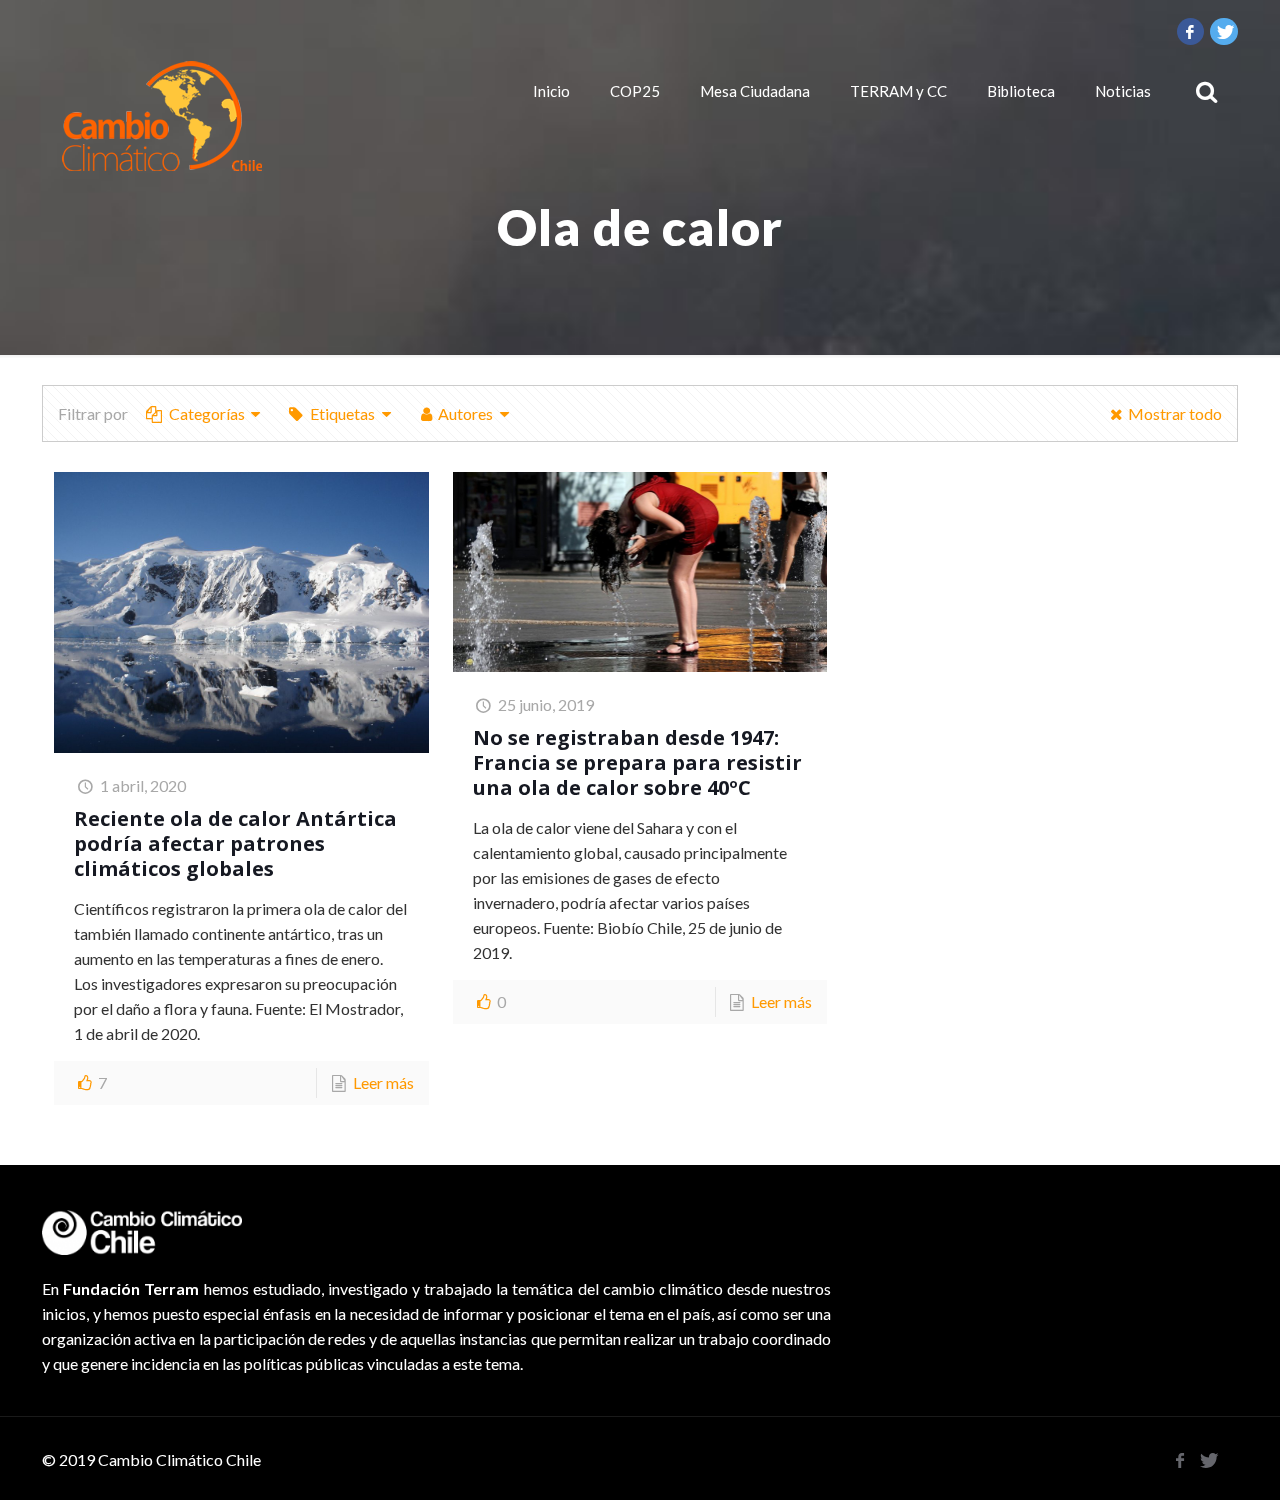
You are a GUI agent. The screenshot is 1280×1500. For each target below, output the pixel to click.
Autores (465, 413)
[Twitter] (1224, 31)
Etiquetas (342, 413)
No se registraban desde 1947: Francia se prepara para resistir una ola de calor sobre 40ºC (637, 762)
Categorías (207, 413)
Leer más (383, 1082)
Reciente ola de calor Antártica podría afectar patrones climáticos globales (235, 843)
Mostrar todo (1174, 413)
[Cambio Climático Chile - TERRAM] (162, 116)
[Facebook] (1191, 31)
